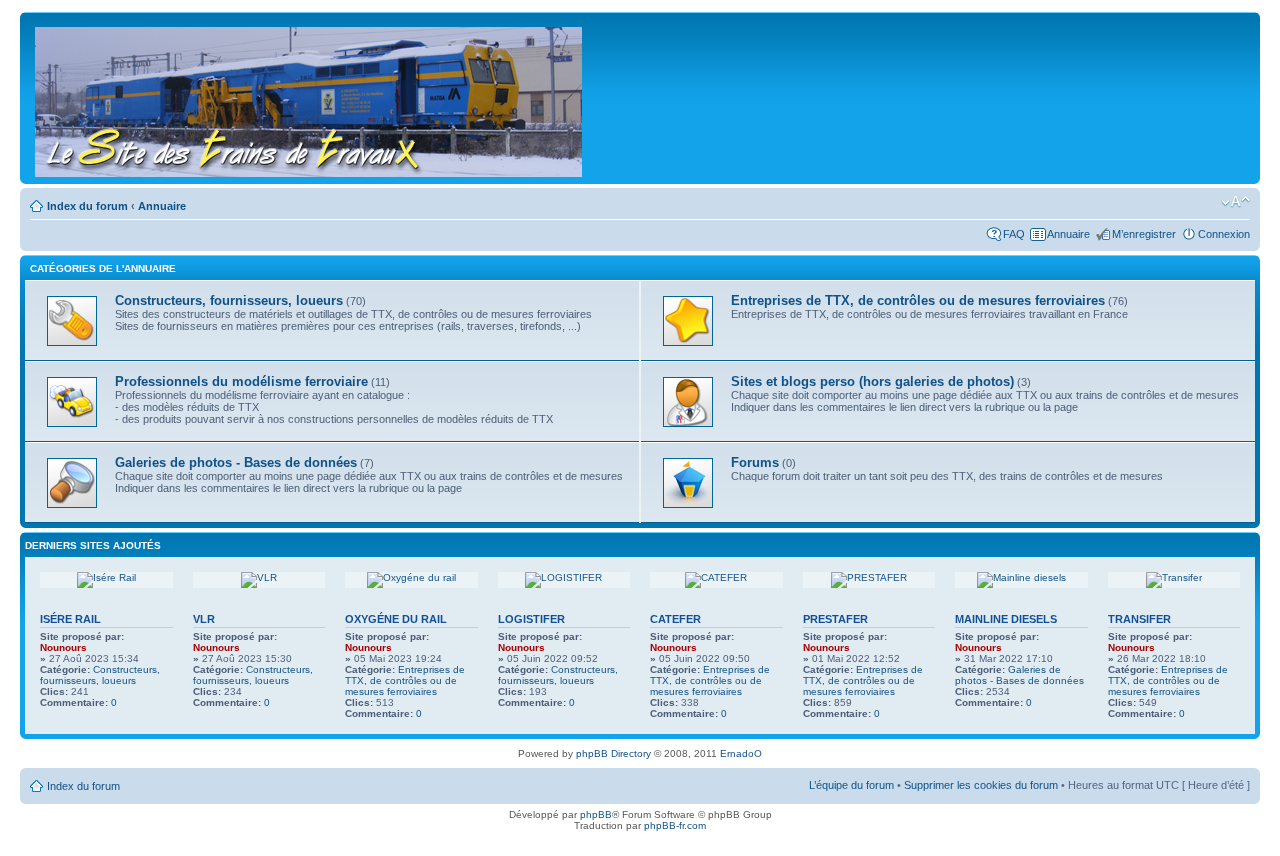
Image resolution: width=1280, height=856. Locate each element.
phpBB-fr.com (675, 825)
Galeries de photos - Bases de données (1019, 675)
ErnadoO (741, 753)
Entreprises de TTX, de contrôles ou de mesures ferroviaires (405, 680)
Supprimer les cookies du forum (981, 785)
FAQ (1014, 234)
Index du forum (87, 206)
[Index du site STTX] (310, 98)
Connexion (1224, 234)
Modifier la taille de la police (1235, 202)
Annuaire (162, 206)
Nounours (63, 647)
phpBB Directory (613, 753)
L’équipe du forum (851, 785)
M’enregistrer (1144, 234)
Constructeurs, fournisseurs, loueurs (100, 675)
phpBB (596, 814)
